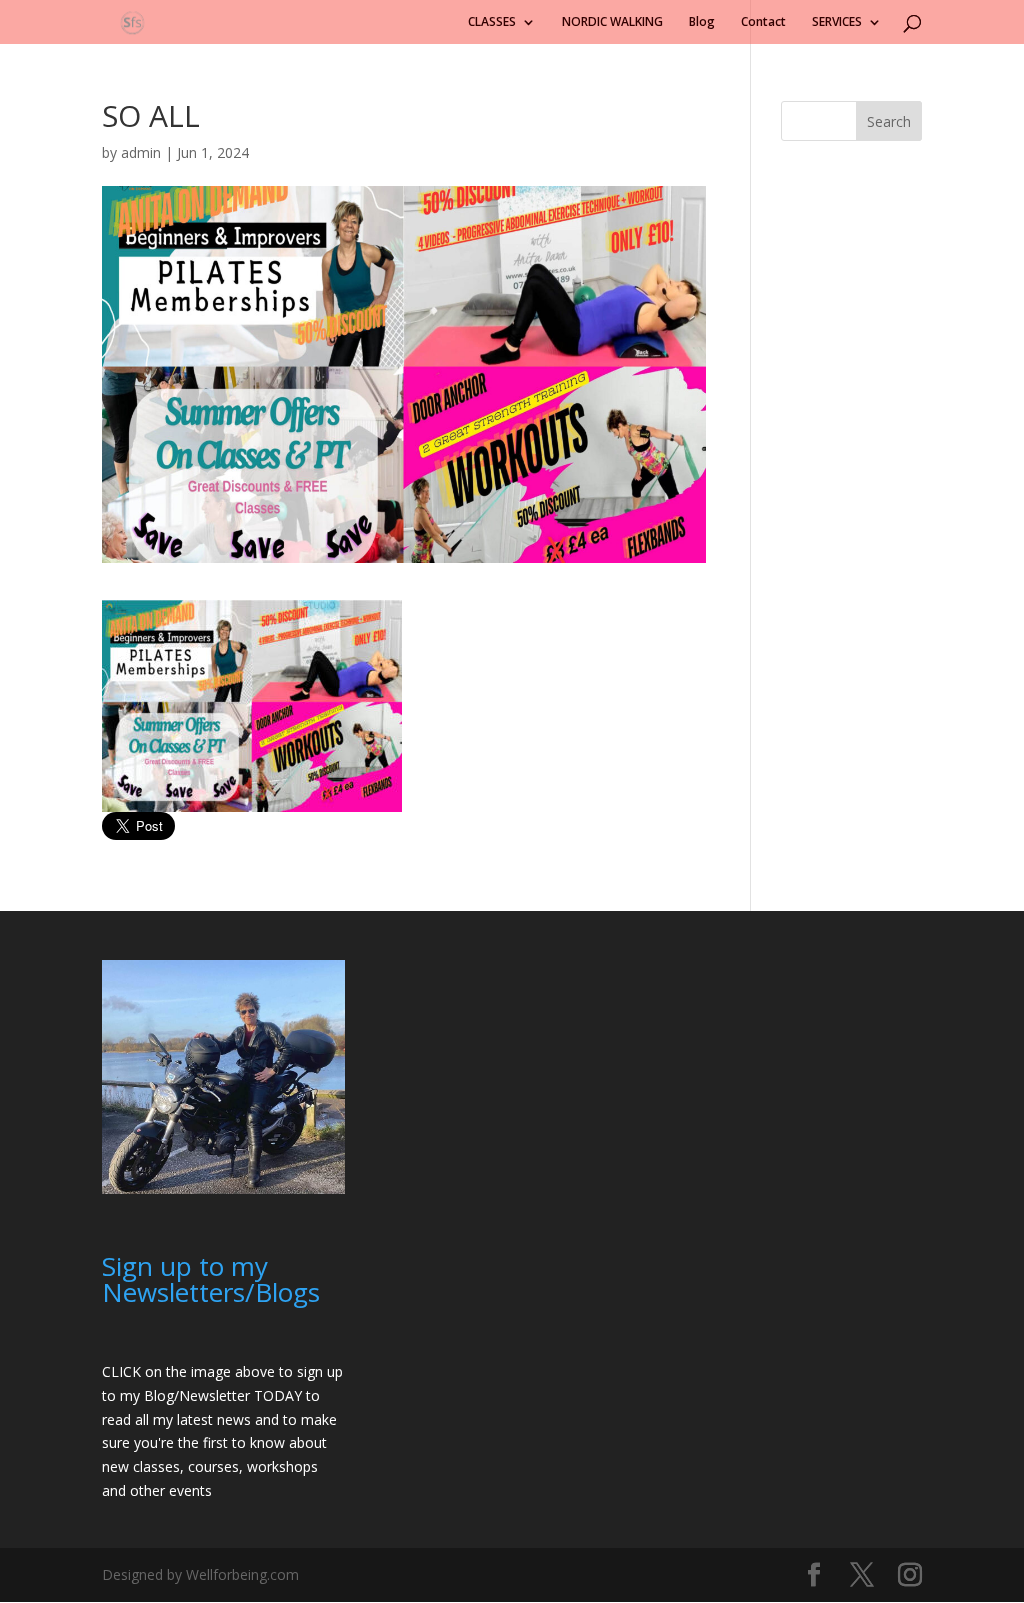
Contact (763, 22)
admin (141, 152)
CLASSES (492, 22)
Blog (702, 22)
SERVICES (837, 22)
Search (889, 121)
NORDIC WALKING (612, 22)
